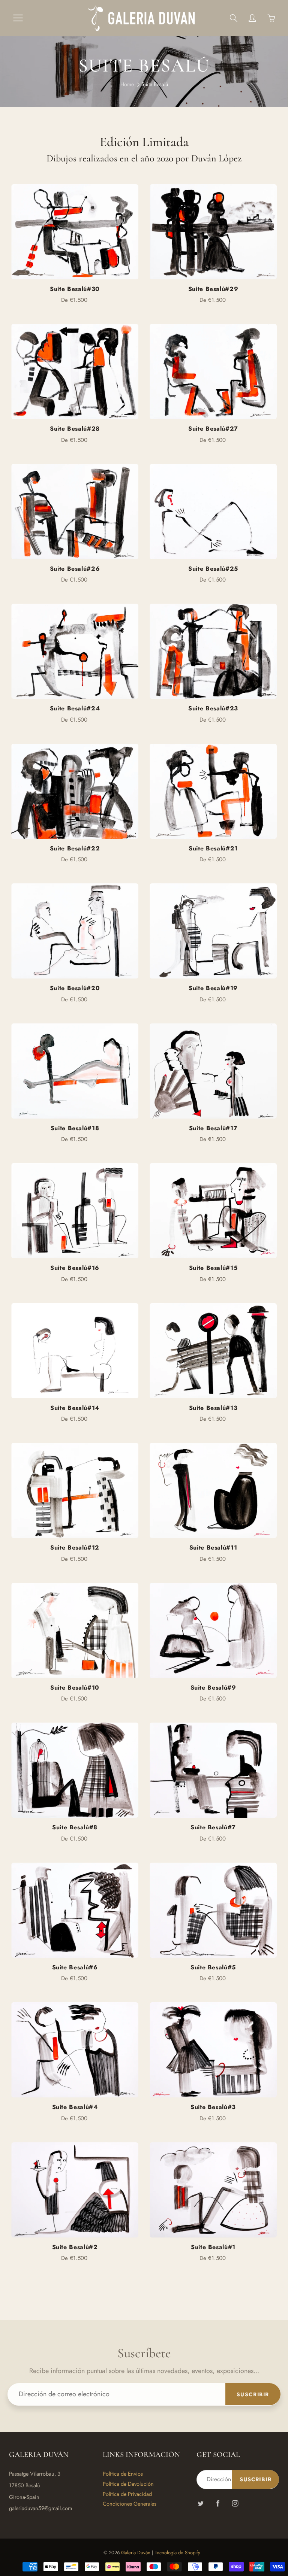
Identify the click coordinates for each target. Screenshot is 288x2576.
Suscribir (253, 2394)
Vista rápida (75, 232)
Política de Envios (123, 2474)
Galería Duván (136, 2553)
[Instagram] (235, 2503)
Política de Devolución (128, 2484)
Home (127, 84)
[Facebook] (218, 2503)
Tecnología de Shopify (178, 2553)
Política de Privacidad (127, 2494)
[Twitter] (200, 2503)
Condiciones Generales (130, 2504)
